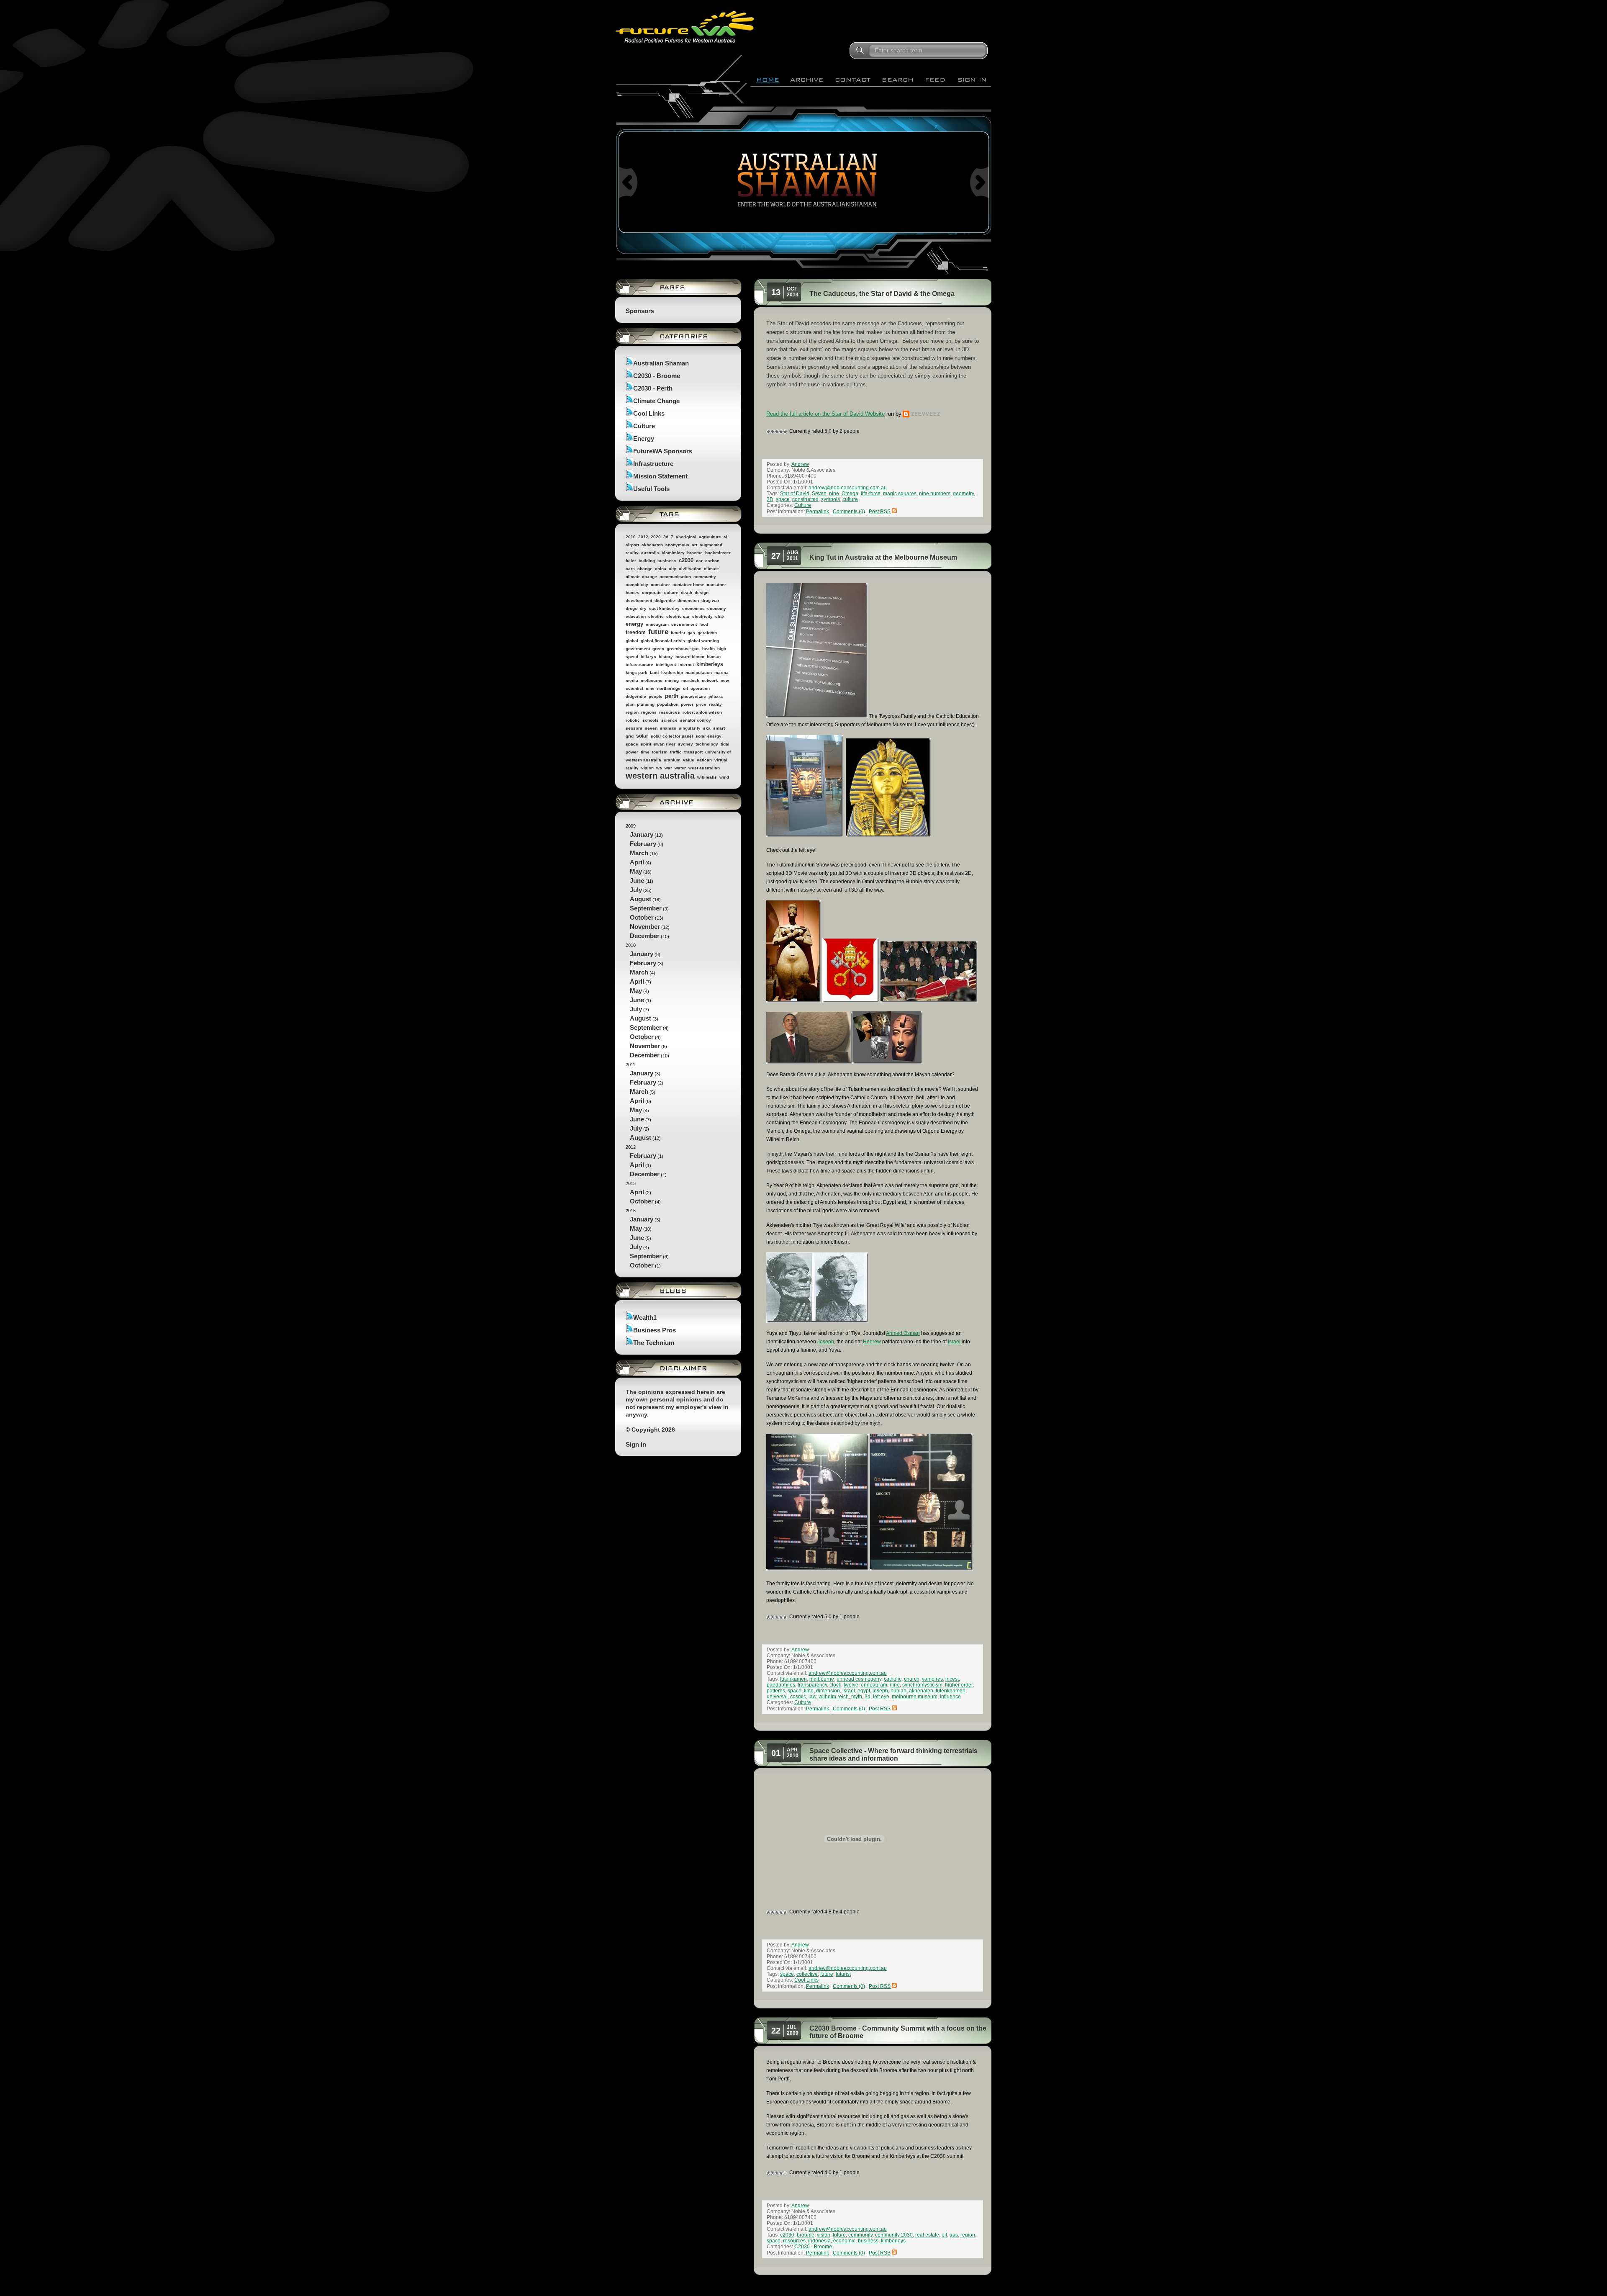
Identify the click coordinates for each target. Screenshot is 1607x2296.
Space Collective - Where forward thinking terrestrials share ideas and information (893, 1755)
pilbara (716, 696)
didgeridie (665, 600)
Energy (644, 438)
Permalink (818, 512)
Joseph (826, 1342)
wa (659, 768)
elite (720, 616)
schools (651, 720)
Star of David (795, 494)
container (660, 585)
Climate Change (656, 401)
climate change (641, 577)
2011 (644, 1102)
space (632, 744)
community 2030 (894, 2235)
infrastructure (639, 665)
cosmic (798, 1697)
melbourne (652, 680)
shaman (668, 728)
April (637, 862)
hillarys (648, 657)
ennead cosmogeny (859, 1679)
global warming (703, 641)
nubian (898, 1691)
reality (715, 704)
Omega (850, 494)
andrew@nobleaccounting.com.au (848, 488)
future (658, 632)
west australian (704, 768)
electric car (678, 616)
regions (649, 712)
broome (695, 553)
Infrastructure (653, 464)
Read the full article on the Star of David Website (825, 414)
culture (671, 593)
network (710, 680)
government (638, 649)
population (668, 704)
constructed (805, 499)
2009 (648, 881)
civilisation (690, 569)
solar (642, 736)
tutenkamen (793, 1679)
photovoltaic (693, 696)
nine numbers (935, 494)
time (645, 752)
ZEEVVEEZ (926, 414)
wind (724, 777)
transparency (812, 1685)
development (639, 600)
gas (691, 633)
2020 (656, 537)
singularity (690, 728)
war (668, 768)
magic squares (900, 494)
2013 (643, 1193)
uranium (672, 760)
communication (675, 577)
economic (844, 2241)
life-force (871, 494)
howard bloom (690, 657)
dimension (688, 600)
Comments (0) (849, 512)
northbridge (669, 688)
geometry (963, 494)
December (645, 936)
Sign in (636, 1444)
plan (630, 704)
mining (672, 680)
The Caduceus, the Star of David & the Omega (882, 294)
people (656, 696)
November (645, 927)
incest (952, 1679)
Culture (644, 426)
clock (835, 1685)
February (643, 844)
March (639, 853)
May (636, 871)
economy (717, 608)
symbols (830, 499)
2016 (647, 1238)
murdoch (690, 680)
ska (707, 728)
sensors (634, 728)
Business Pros (655, 1330)
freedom (636, 632)
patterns (776, 1691)
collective (807, 1974)
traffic (676, 752)
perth (672, 696)
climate (711, 569)
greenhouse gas (683, 649)
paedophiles (781, 1685)
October (642, 917)
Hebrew (872, 1342)
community (705, 577)
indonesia (819, 2241)
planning (646, 704)
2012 (643, 537)
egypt (864, 1691)
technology (707, 744)
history (666, 657)
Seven (819, 494)
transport (693, 752)
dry (643, 608)
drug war (710, 600)
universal (777, 1697)
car (699, 561)
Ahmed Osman (903, 1333)
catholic (893, 1679)
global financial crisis (663, 641)
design (702, 593)
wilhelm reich (834, 1697)
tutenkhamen (951, 1691)
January (642, 834)
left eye (881, 1697)
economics (693, 608)
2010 (631, 537)
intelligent (666, 665)
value (689, 760)
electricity (702, 616)
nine (650, 688)
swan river (665, 744)
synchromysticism (922, 1685)
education (636, 616)
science (669, 720)
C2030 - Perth (653, 388)
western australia (660, 776)
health (709, 649)
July (636, 890)
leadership (672, 672)
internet (686, 665)
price (701, 704)
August (640, 899)
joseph (880, 1691)
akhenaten (652, 545)
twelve (851, 1685)
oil (685, 688)
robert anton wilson (702, 712)
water (680, 768)
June (637, 881)
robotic (633, 720)
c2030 (686, 560)
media (632, 680)
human (714, 657)
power (687, 704)
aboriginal (686, 537)
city (673, 569)
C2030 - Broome (657, 376)
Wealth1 (645, 1318)
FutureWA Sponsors (663, 451)
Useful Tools (651, 489)
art (694, 545)
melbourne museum (915, 1697)
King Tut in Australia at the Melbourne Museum (883, 557)
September (646, 908)
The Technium (654, 1343)
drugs (632, 608)
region (632, 712)
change (645, 569)
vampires (932, 1679)
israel (849, 1691)
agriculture (710, 537)
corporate (652, 593)
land (654, 672)
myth (857, 1697)
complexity (637, 585)
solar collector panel (672, 736)
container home (688, 585)
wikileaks (707, 777)
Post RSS (880, 512)
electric (656, 616)
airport (632, 545)
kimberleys (710, 664)
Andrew (800, 464)
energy (634, 624)
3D (770, 499)
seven (651, 728)
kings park (637, 672)
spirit (646, 744)
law (812, 1697)
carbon (712, 561)
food (704, 624)
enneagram (657, 624)
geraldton (707, 633)
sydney (685, 744)
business (667, 561)
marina (721, 672)
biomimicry (673, 553)
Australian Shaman (661, 363)
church (912, 1679)
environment (684, 624)
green (658, 649)
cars (630, 569)
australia (650, 553)
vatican (704, 760)
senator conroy (696, 720)
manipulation (699, 672)
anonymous (677, 545)
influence (950, 1697)
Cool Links (649, 413)
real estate (927, 2235)
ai (725, 537)
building (647, 561)
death (687, 593)
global (632, 641)
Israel (954, 1342)
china (661, 569)
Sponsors (640, 311)
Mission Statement (660, 476)
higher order (959, 1685)
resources (670, 712)
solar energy (709, 736)
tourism (660, 752)
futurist (678, 633)
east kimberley (664, 608)
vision (647, 768)
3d (666, 537)
